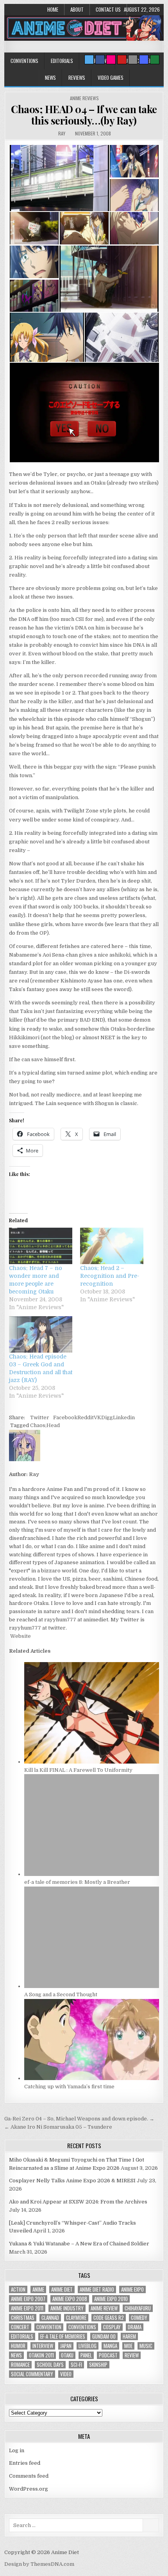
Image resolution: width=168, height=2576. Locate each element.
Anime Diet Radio (97, 2289)
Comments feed (29, 2476)
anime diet (62, 2289)
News (50, 78)
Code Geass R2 (109, 2318)
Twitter (40, 1417)
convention (49, 2327)
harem (129, 2336)
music (146, 2346)
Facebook (65, 1417)
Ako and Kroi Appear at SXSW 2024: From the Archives (78, 2202)
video (66, 2374)
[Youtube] (122, 60)
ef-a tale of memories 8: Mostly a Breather (77, 1882)
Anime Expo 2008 (70, 2299)
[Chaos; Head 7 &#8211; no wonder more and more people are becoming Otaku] (41, 1246)
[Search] (133, 60)
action (18, 2289)
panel (86, 2355)
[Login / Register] (155, 60)
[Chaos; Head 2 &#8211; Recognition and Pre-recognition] (112, 1246)
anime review (104, 2308)
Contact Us (108, 9)
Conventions (24, 61)
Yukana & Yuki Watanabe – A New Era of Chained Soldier (79, 2244)
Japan (66, 2346)
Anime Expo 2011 (27, 2308)
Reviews (77, 78)
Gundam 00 (104, 2336)
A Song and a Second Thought (61, 1994)
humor (18, 2346)
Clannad (50, 2318)
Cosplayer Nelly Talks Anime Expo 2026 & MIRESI (72, 2181)
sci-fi (76, 2365)
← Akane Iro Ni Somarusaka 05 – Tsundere (58, 2127)
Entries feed (25, 2463)
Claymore (76, 2318)
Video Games (111, 78)
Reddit (86, 1417)
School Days (50, 2365)
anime (38, 2289)
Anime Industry (67, 2308)
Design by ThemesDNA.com (39, 2564)
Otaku (67, 2355)
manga (110, 2346)
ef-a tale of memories (63, 2336)
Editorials (62, 61)
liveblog (88, 2346)
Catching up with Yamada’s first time (69, 2087)
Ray (62, 133)
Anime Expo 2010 (111, 2299)
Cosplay (112, 2327)
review (132, 2355)
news (16, 2355)
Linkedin (124, 1417)
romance (20, 2365)
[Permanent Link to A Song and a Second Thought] (92, 1986)
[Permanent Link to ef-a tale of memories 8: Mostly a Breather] (92, 1874)
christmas (23, 2318)
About (77, 9)
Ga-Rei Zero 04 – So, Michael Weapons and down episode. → (79, 2119)
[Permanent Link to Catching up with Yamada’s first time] (92, 2078)
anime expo (132, 2289)
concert (20, 2327)
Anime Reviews (84, 98)
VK (97, 1417)
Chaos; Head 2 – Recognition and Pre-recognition (110, 1276)
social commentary (32, 2374)
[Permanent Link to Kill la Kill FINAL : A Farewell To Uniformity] (92, 1762)
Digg (107, 1417)
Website (20, 1636)
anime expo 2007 (28, 2299)
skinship (98, 2365)
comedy (139, 2318)
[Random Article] (144, 60)
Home (53, 9)
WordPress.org (29, 2489)
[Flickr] (111, 60)
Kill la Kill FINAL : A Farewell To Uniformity (78, 1770)
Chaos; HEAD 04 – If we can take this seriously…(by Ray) (84, 115)
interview (43, 2346)
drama (135, 2327)
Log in (17, 2450)
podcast (108, 2355)
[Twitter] (89, 60)
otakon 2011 (41, 2355)
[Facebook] (100, 60)
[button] (59, 178)
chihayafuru (138, 2308)
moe (128, 2346)
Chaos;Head (45, 1425)
